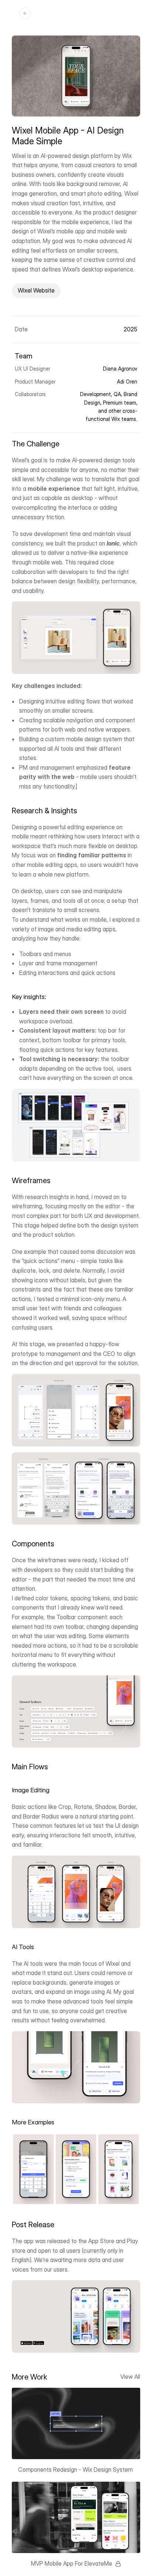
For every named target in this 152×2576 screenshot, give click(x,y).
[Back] (25, 13)
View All (130, 2377)
